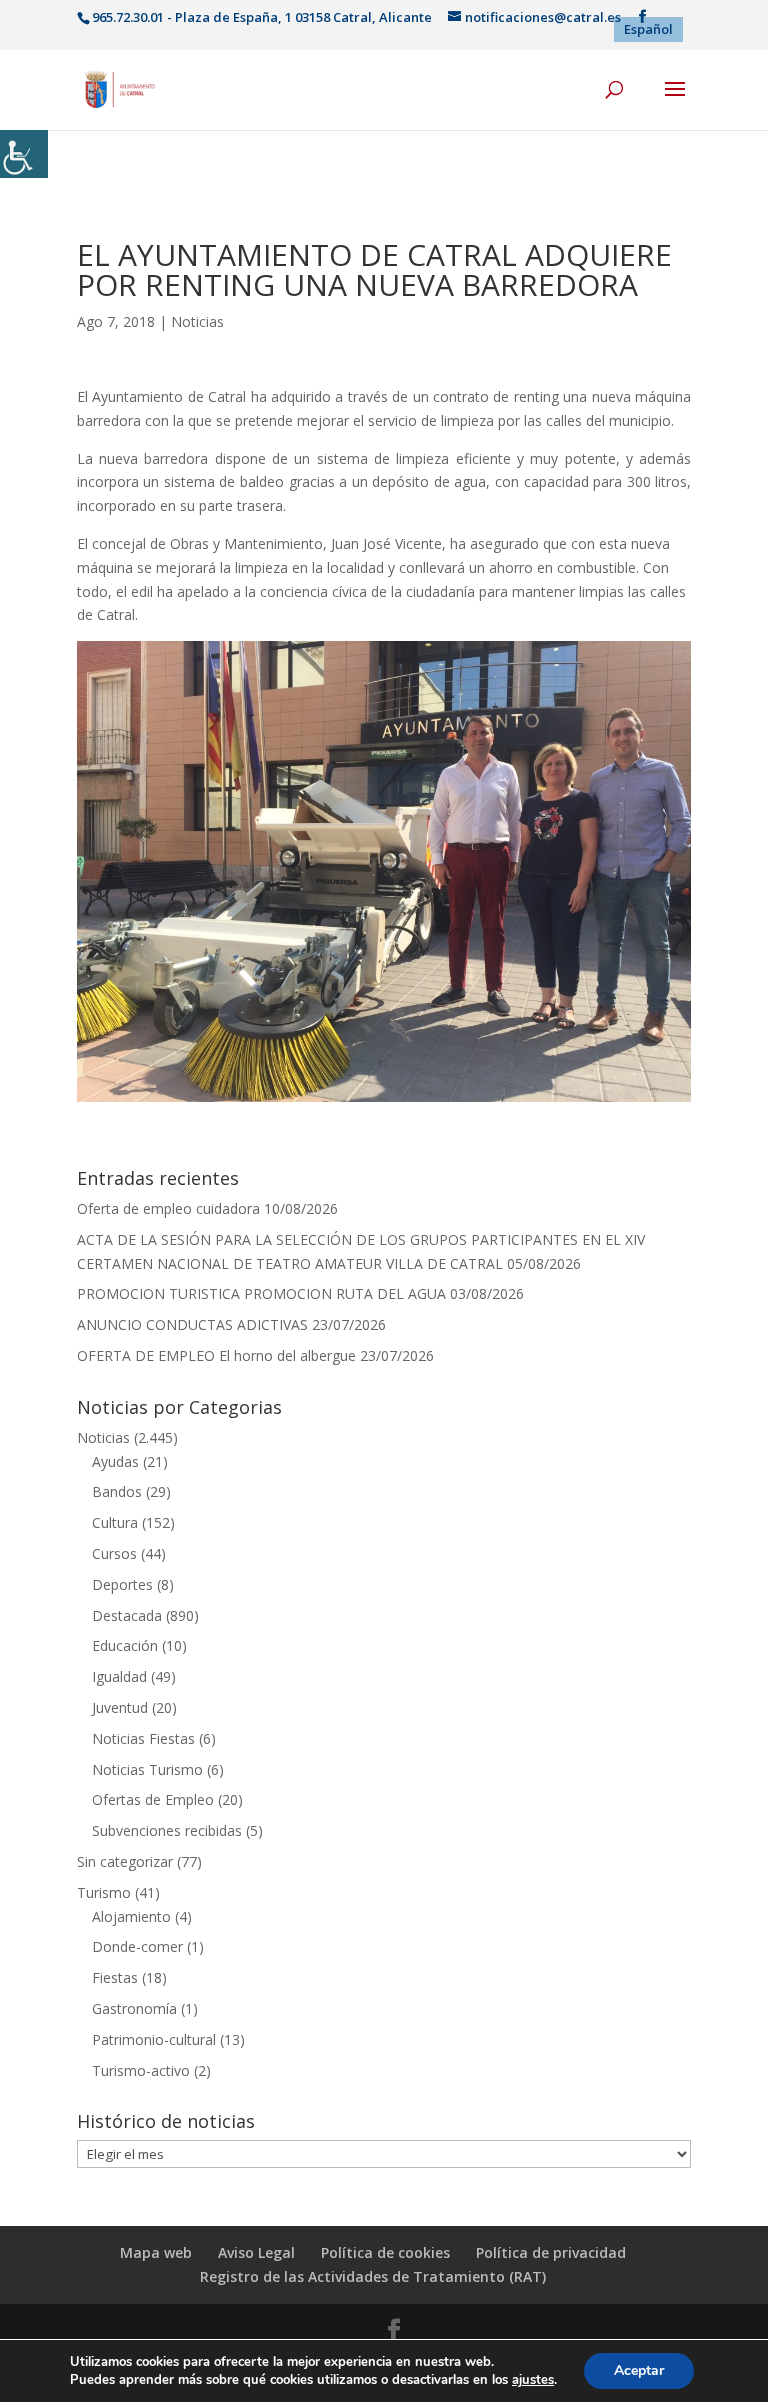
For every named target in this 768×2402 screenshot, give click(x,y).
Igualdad (119, 1676)
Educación (125, 1645)
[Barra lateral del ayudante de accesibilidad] (24, 154)
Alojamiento (131, 1916)
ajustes (533, 2380)
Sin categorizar (125, 1861)
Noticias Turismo (147, 1769)
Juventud (120, 1707)
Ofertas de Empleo (153, 1799)
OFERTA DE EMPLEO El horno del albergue (216, 1355)
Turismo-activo (141, 2070)
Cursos (114, 1553)
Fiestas (115, 1977)
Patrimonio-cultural (154, 2039)
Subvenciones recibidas (167, 1830)
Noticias (197, 321)
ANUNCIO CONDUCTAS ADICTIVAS (192, 1324)
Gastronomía (134, 2008)
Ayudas (115, 1461)
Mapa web (156, 2252)
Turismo (104, 1892)
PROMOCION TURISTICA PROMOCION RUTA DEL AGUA (261, 1293)
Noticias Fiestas (143, 1738)
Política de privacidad (551, 2252)
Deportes (122, 1584)
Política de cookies (385, 2252)
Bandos (117, 1491)
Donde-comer (137, 1946)
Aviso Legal (256, 2252)
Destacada (127, 1615)
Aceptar (639, 2370)
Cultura (115, 1522)
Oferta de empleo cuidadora (168, 1208)
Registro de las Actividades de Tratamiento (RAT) (373, 2276)
